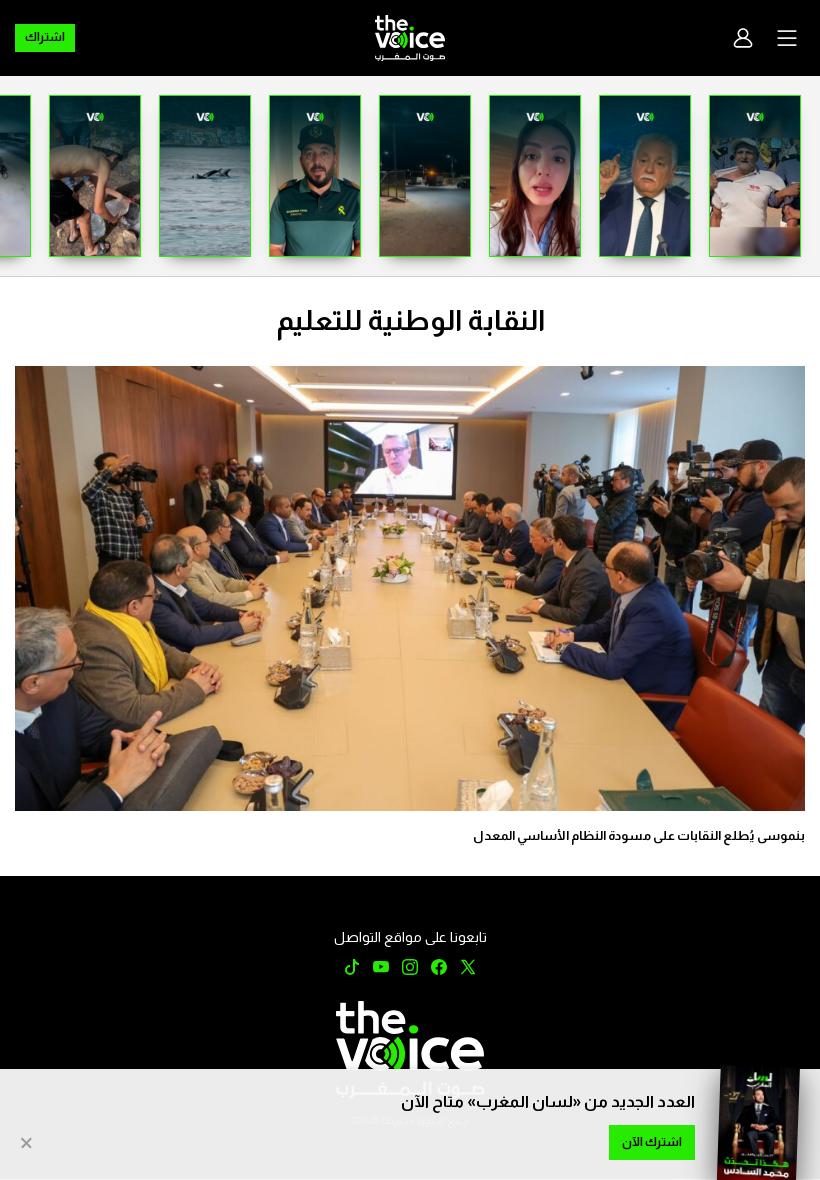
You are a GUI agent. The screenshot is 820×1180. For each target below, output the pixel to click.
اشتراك (45, 37)
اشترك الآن (652, 1142)
